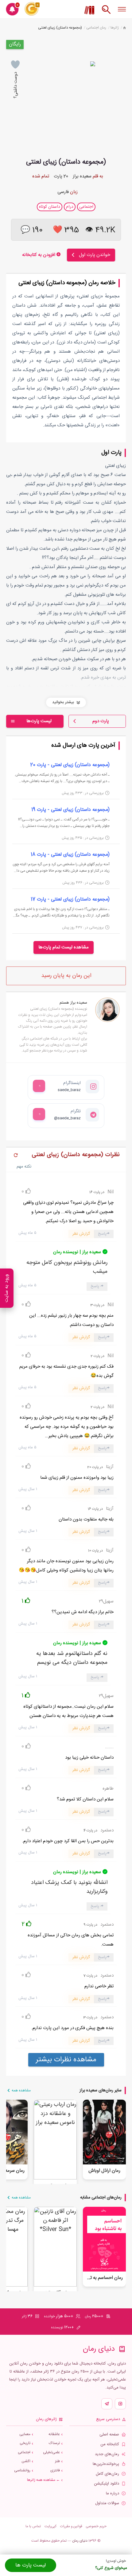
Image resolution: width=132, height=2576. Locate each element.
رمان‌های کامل (107, 2474)
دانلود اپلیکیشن (107, 2484)
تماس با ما (33, 2526)
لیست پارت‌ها (39, 721)
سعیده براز (82, 176)
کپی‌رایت (50, 2526)
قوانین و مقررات (71, 2526)
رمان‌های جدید (107, 2454)
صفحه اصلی (109, 2435)
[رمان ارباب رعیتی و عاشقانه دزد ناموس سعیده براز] (55, 2140)
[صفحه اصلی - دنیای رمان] (124, 28)
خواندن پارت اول (95, 255)
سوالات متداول (107, 2503)
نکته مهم (24, 1167)
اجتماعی (24, 2452)
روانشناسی (22, 2471)
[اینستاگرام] (120, 2404)
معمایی (25, 2434)
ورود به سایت (7, 1288)
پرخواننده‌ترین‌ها (106, 2464)
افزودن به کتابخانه (39, 255)
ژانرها (115, 28)
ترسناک (54, 2443)
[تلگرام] (107, 2404)
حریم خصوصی (96, 2526)
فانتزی (55, 2471)
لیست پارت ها (31, 2565)
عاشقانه (54, 2434)
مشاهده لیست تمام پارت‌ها (64, 947)
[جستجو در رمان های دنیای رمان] (106, 13)
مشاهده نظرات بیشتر (66, 2060)
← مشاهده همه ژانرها (43, 2480)
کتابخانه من (110, 2444)
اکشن (26, 2461)
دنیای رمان (80, 2541)
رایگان (15, 44)
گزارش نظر (81, 1234)
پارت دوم (101, 721)
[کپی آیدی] (39, 1086)
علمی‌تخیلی (51, 2452)
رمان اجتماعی (96, 28)
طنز (57, 2461)
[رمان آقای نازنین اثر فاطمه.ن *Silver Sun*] (55, 2247)
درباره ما (113, 2494)
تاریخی (25, 2443)
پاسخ (102, 1234)
